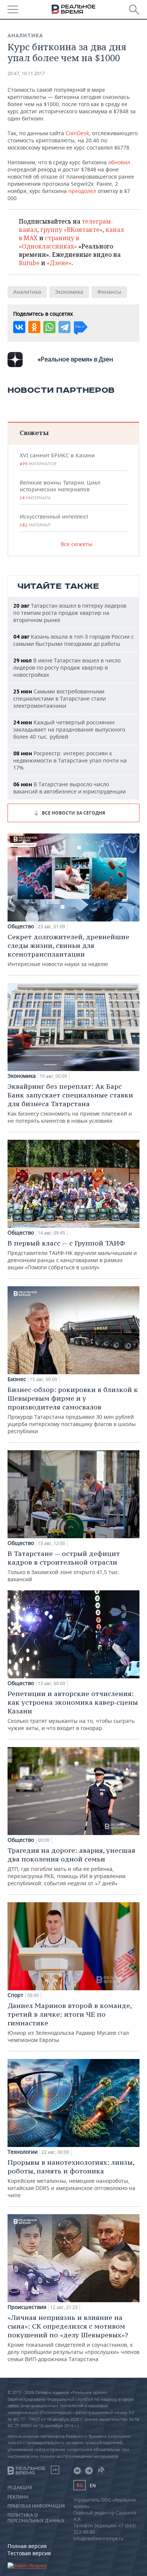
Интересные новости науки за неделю (68, 950)
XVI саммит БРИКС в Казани (57, 459)
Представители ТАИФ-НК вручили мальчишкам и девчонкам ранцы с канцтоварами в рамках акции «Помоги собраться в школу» (72, 1255)
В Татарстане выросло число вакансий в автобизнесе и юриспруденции (70, 788)
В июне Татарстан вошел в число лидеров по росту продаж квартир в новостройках (67, 668)
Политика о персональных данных (36, 2518)
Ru (80, 2485)
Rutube (29, 263)
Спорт (15, 1995)
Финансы (109, 292)
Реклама (18, 2497)
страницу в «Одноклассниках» (49, 242)
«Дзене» (59, 263)
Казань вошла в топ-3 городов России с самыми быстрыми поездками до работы (73, 640)
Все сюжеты (77, 544)
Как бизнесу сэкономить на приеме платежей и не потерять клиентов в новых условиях (70, 1103)
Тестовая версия (29, 2553)
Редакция (20, 2488)
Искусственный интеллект (54, 520)
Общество (21, 926)
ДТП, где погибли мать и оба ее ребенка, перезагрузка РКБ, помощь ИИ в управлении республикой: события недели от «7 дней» (71, 1866)
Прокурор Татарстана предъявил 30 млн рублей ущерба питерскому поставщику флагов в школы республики (73, 1410)
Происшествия (27, 2307)
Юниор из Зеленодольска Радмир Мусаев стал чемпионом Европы (70, 2022)
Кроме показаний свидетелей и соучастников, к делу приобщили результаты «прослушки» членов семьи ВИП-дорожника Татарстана (73, 2338)
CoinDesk (77, 133)
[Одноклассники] (34, 327)
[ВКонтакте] (19, 327)
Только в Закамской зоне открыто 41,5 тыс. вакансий (64, 1566)
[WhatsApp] (49, 327)
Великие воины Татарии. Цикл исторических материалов (60, 490)
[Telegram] (64, 327)
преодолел (82, 191)
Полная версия (27, 2546)
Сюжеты (34, 433)
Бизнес (17, 1379)
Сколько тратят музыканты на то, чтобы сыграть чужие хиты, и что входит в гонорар (73, 1710)
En (93, 2486)
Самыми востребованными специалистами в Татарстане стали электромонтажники (60, 698)
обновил (119, 162)
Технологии (23, 2152)
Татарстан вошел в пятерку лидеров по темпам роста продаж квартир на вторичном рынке (70, 613)
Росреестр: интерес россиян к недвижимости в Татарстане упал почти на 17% (70, 760)
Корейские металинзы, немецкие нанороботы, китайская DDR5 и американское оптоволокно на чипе (71, 2178)
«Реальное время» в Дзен (75, 359)
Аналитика (25, 35)
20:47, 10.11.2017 (26, 73)
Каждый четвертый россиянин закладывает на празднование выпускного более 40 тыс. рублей (69, 729)
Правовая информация (36, 2506)
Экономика (69, 292)
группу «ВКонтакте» (71, 230)
